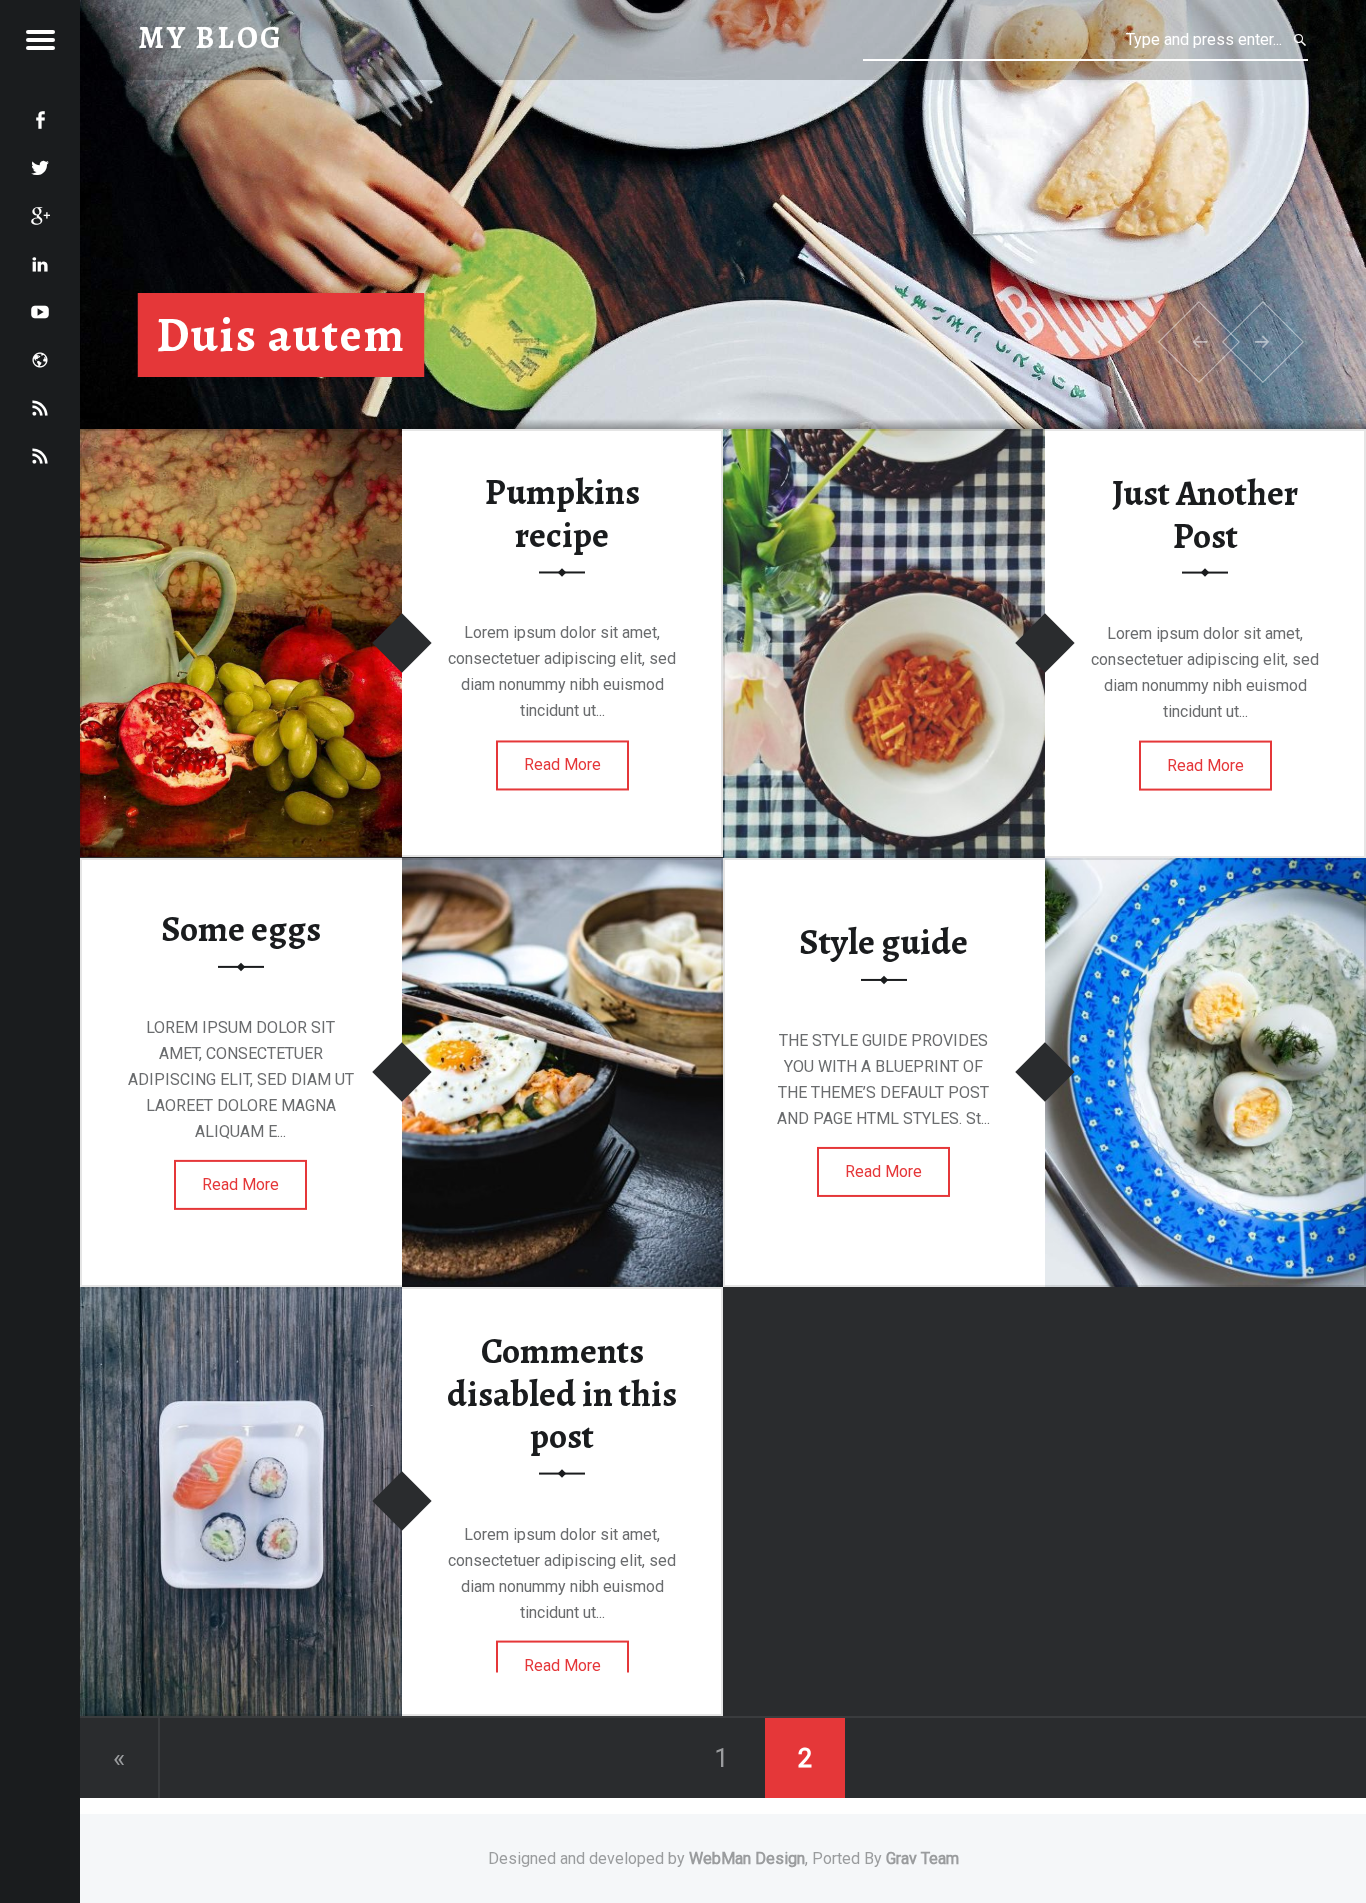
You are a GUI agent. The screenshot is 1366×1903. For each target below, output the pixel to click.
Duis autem (281, 335)
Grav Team (922, 1858)
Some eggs (241, 929)
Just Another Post (1205, 514)
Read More (562, 764)
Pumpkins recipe (562, 513)
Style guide (883, 942)
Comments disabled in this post (562, 1392)
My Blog (211, 37)
